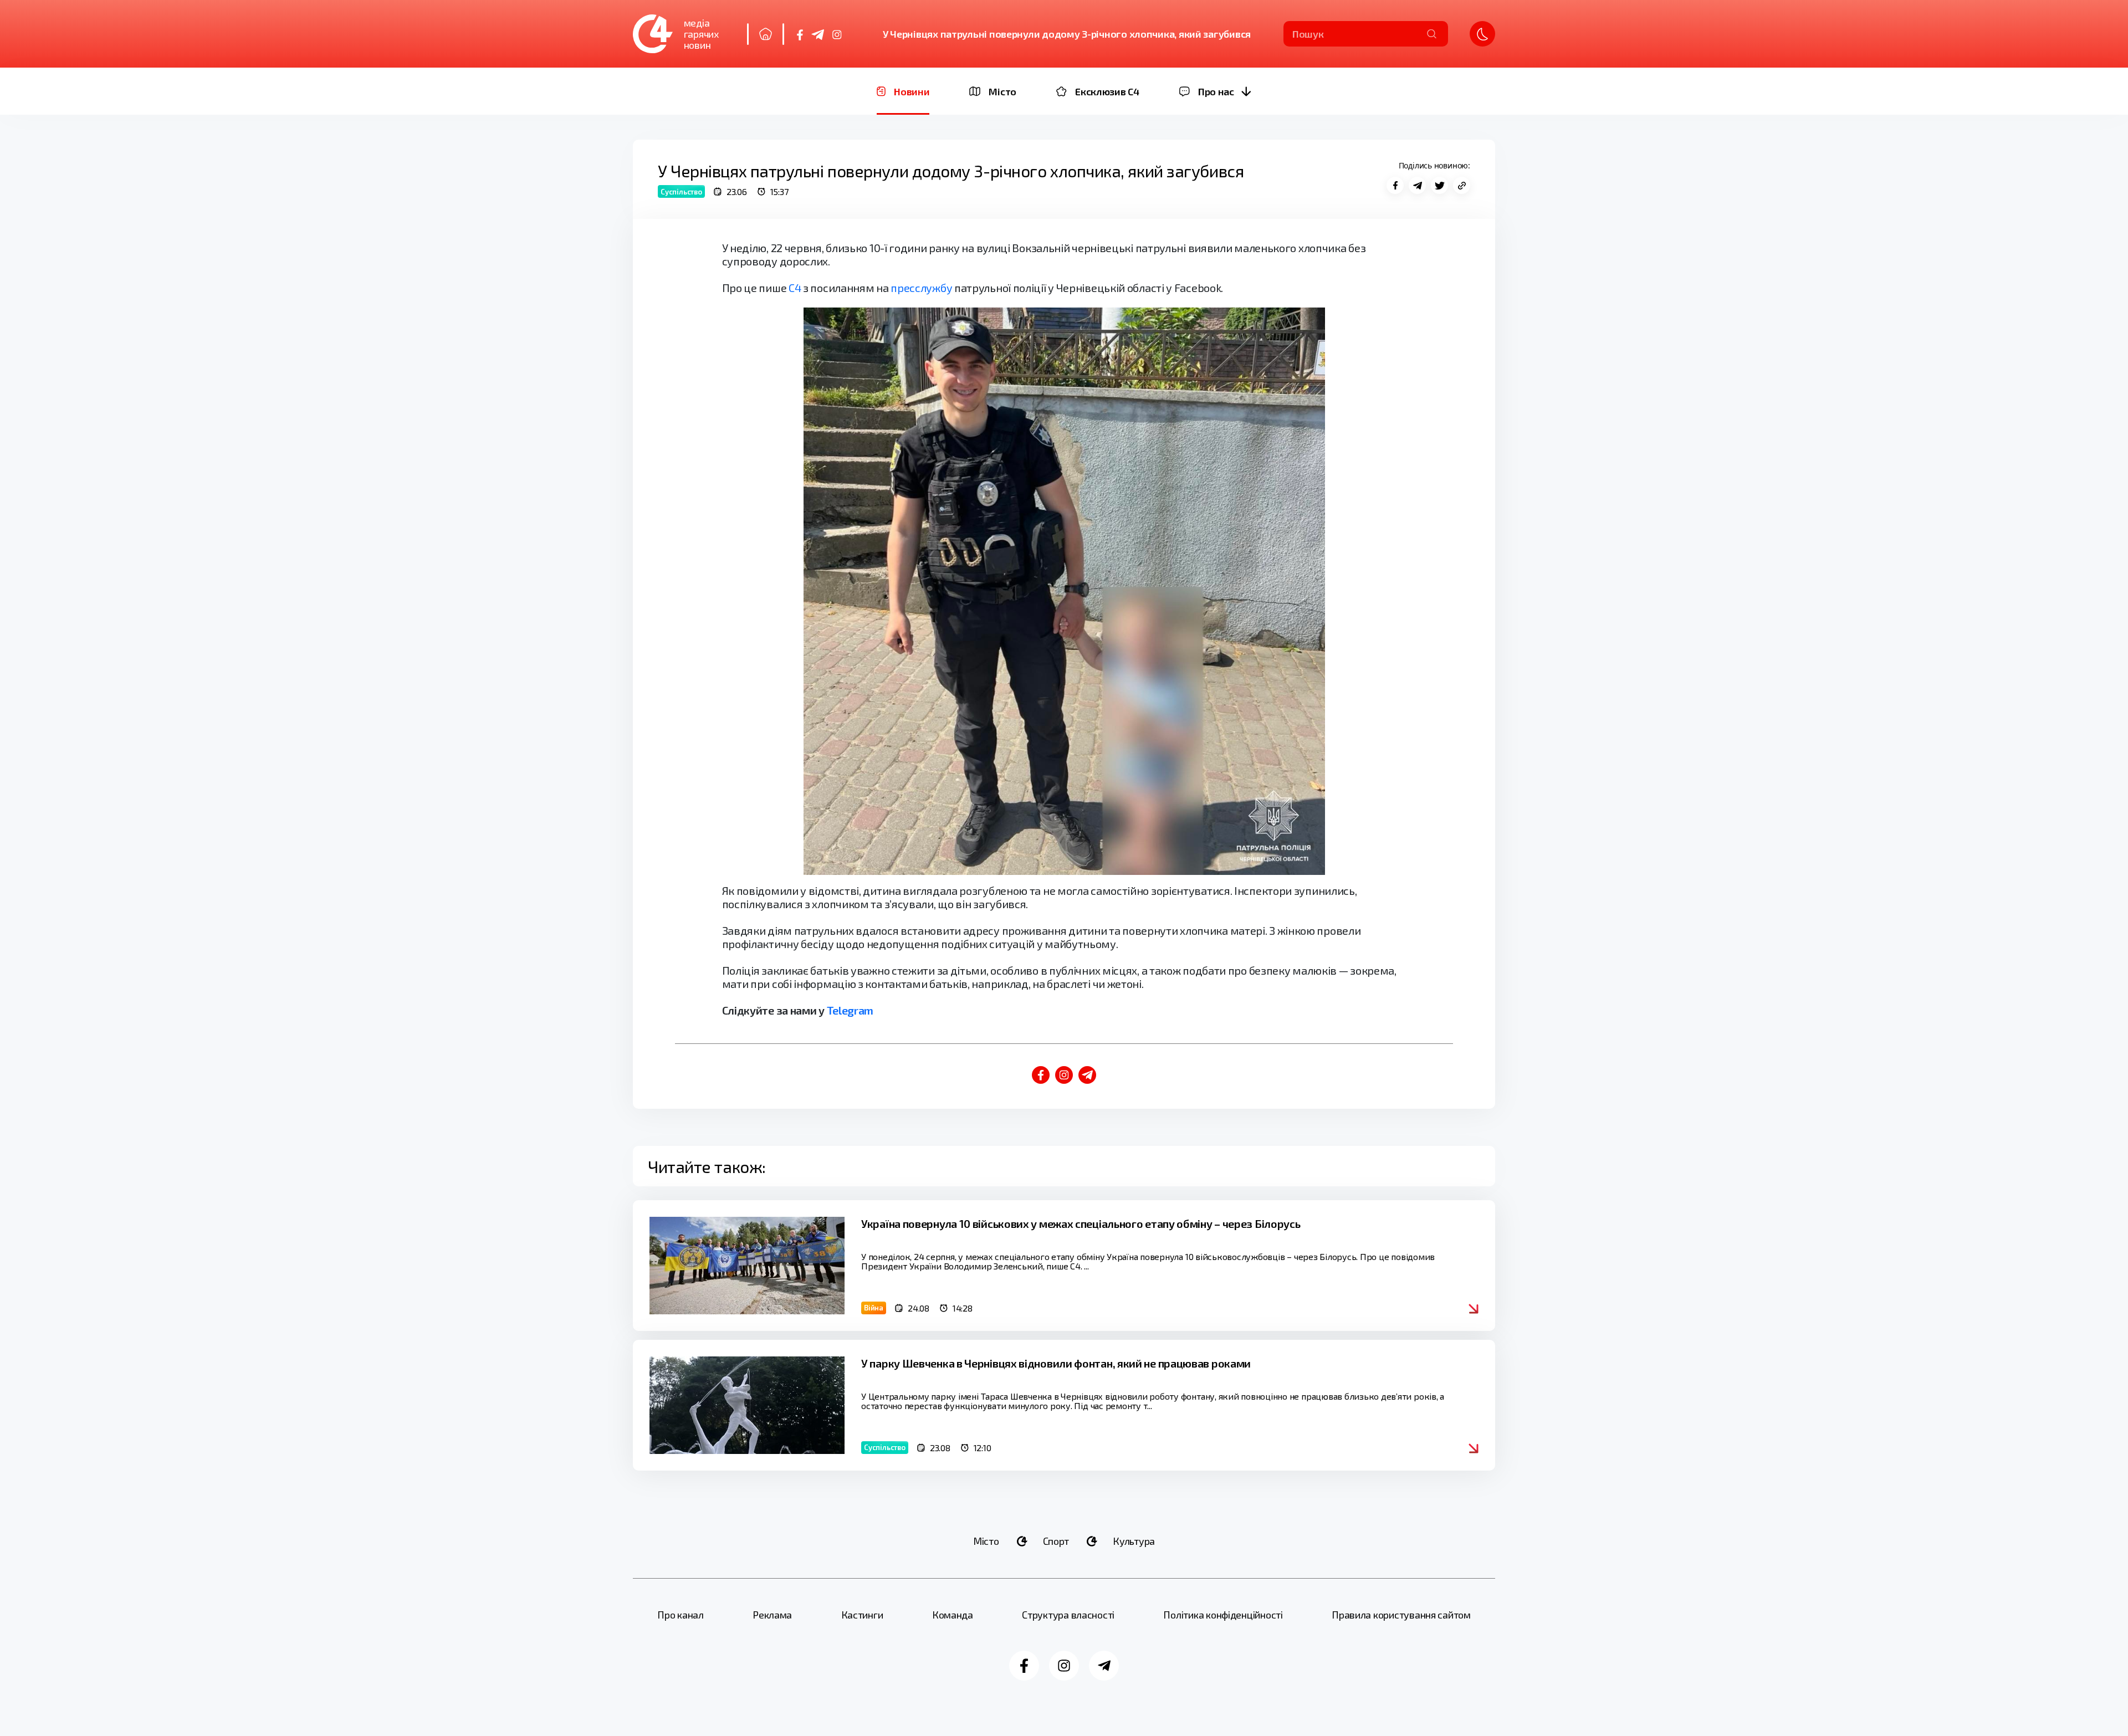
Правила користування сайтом (1401, 1615)
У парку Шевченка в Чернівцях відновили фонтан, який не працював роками (1056, 1363)
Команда (953, 1615)
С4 (795, 288)
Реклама (772, 1615)
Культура (1134, 1541)
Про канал (681, 1615)
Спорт (1056, 1541)
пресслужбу (921, 288)
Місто (986, 1541)
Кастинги (862, 1615)
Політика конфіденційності (1223, 1615)
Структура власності (1068, 1615)
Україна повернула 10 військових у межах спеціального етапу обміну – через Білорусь (1081, 1223)
